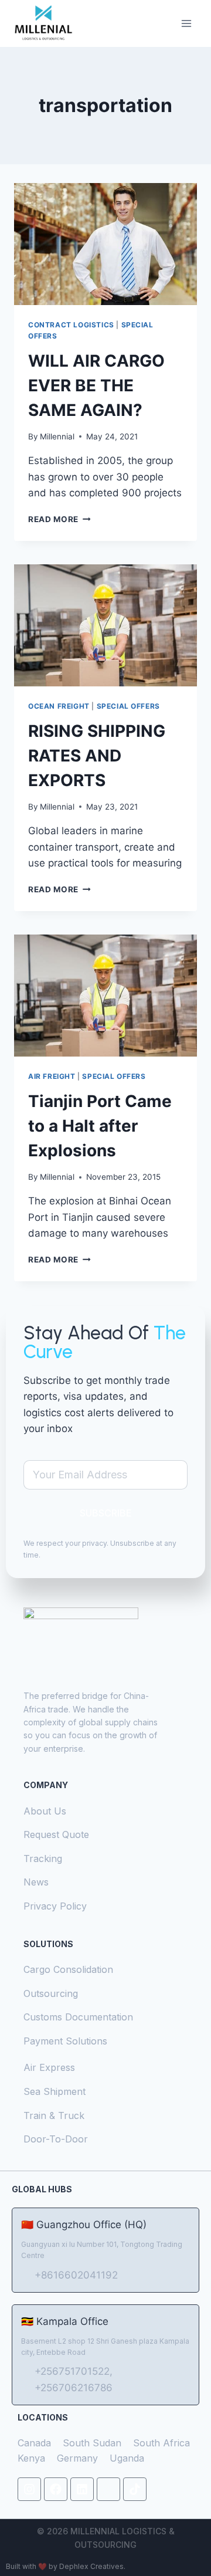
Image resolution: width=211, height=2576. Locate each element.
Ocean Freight (59, 706)
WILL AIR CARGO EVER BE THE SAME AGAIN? (96, 385)
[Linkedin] (82, 2489)
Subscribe (106, 1513)
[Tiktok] (135, 2489)
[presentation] (105, 244)
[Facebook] (56, 2489)
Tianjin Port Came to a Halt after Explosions (100, 1126)
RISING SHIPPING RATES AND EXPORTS (97, 756)
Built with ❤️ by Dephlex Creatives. (66, 2566)
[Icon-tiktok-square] (108, 2489)
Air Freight (52, 1076)
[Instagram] (29, 2489)
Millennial (57, 436)
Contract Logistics (71, 325)
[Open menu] (186, 23)
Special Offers (128, 706)
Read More (59, 519)
